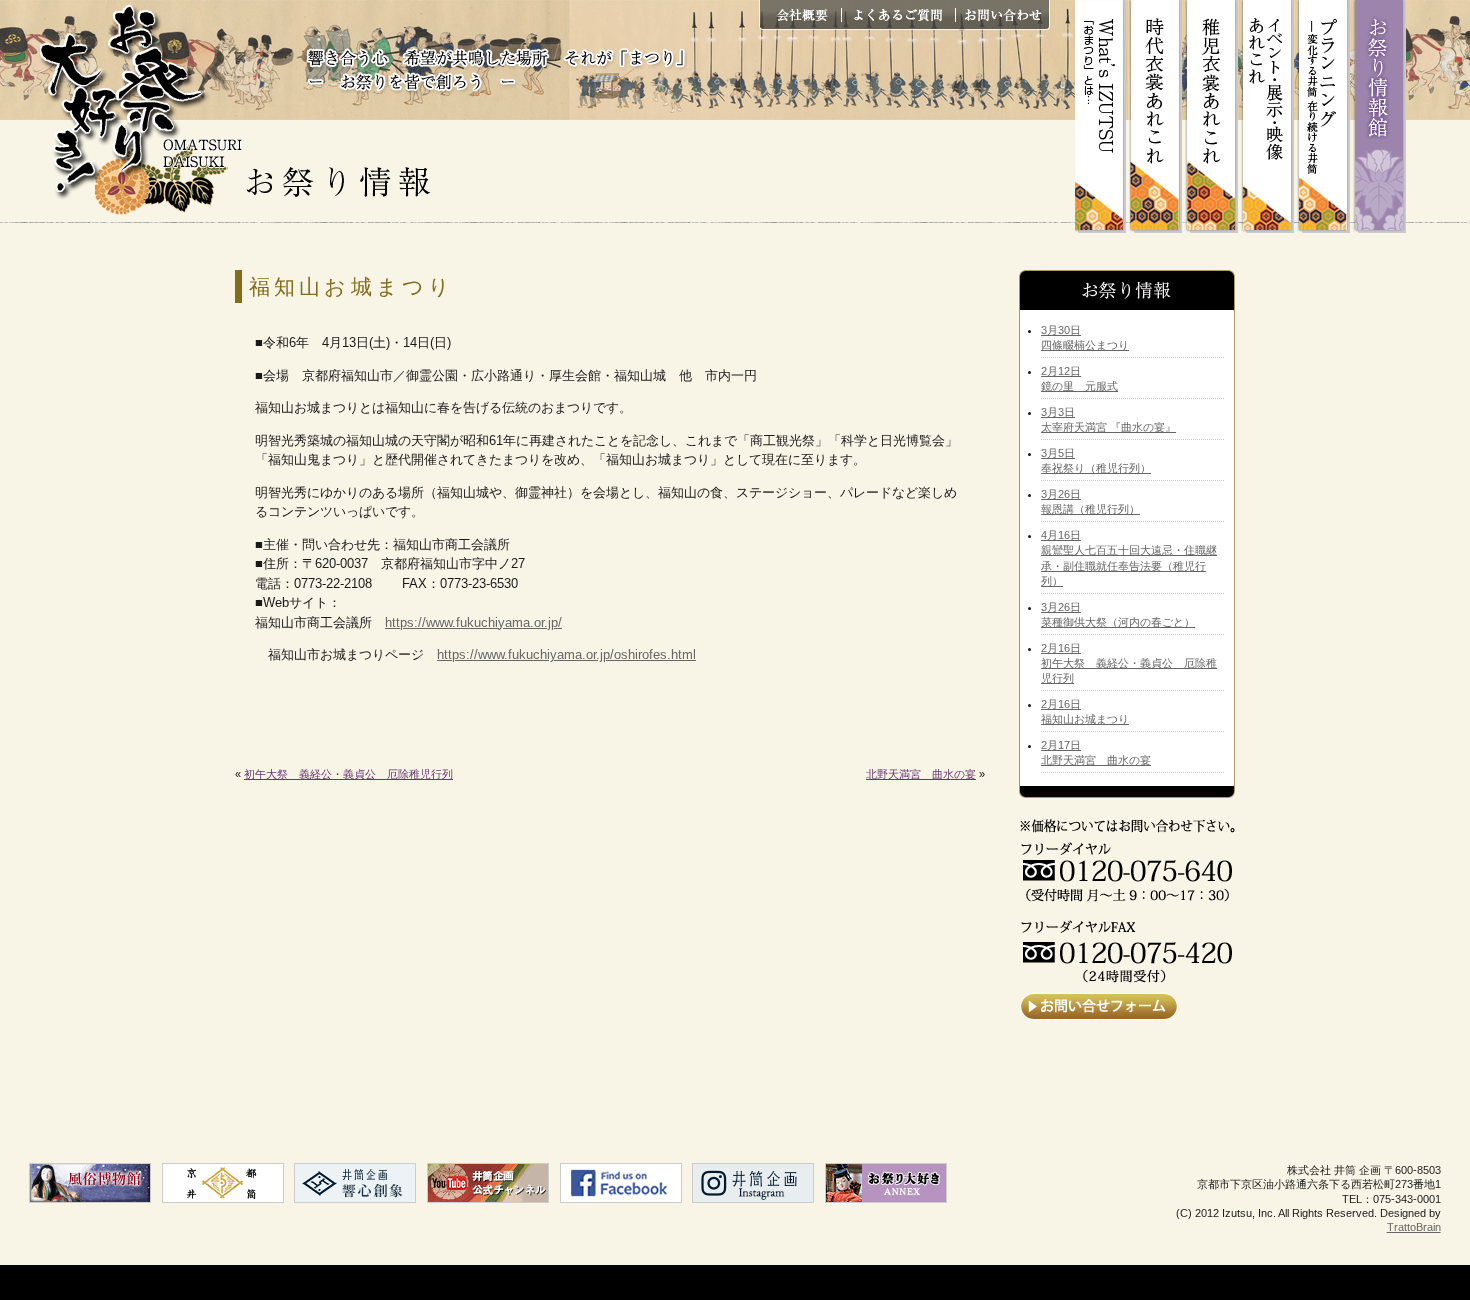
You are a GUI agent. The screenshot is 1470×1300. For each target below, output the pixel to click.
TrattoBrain (1414, 1227)
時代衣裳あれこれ (1159, 116)
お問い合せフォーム (1099, 1006)
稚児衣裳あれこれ (1215, 116)
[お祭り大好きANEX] (886, 1183)
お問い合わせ (1001, 15)
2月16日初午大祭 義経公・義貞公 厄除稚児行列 (1129, 663)
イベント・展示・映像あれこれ (1271, 116)
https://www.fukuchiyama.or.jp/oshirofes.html (566, 654)
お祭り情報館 (1383, 116)
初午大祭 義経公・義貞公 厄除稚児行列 (348, 774)
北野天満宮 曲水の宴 (921, 774)
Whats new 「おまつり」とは (1103, 116)
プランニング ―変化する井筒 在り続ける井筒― (1327, 116)
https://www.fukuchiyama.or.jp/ (473, 622)
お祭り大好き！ (139, 110)
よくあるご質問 (904, 15)
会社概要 (807, 15)
